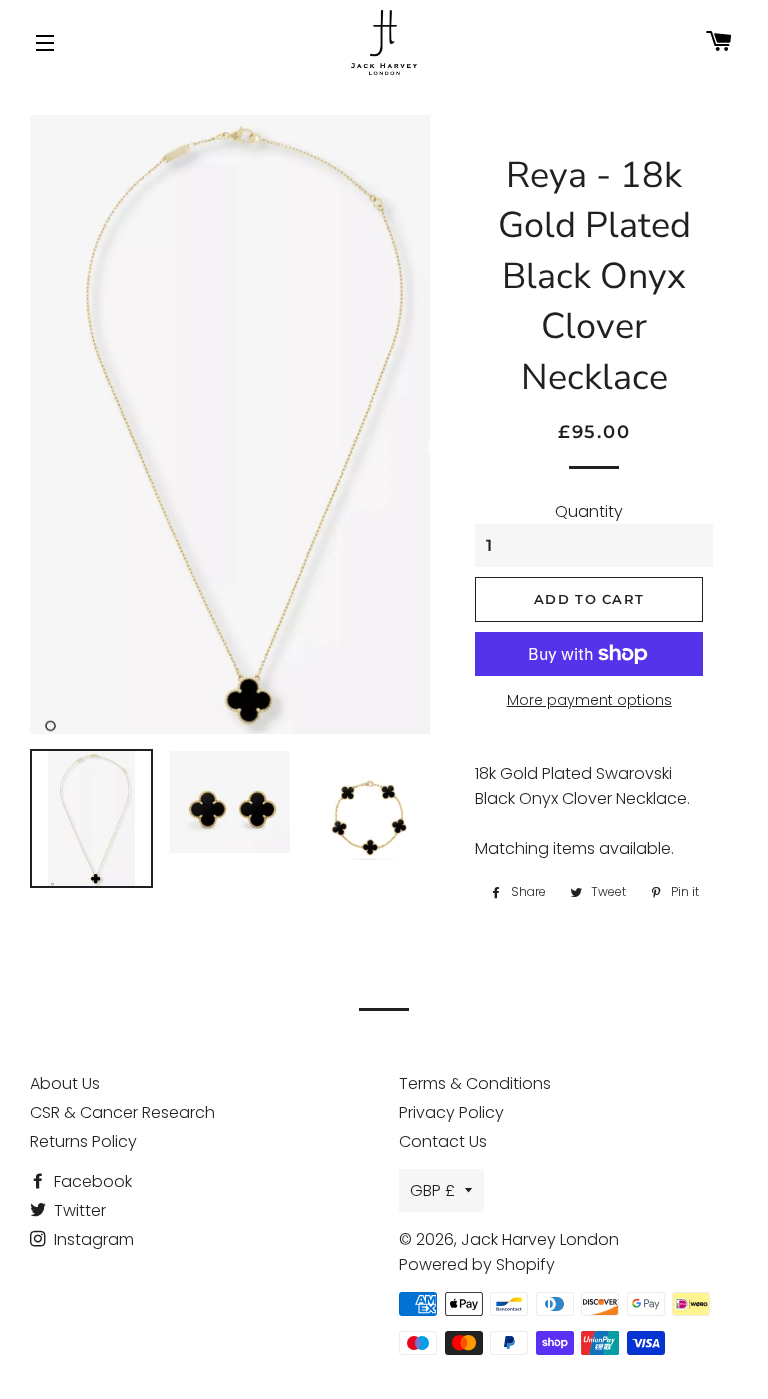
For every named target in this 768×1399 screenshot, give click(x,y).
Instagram (92, 1239)
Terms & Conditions (475, 1083)
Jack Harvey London (540, 1239)
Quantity (589, 511)
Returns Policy (83, 1141)
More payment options (589, 700)
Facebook (91, 1181)
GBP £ (432, 1190)
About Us (65, 1083)
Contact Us (443, 1141)
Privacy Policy (451, 1112)
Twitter (78, 1210)
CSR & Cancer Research (122, 1112)
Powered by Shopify (477, 1264)
